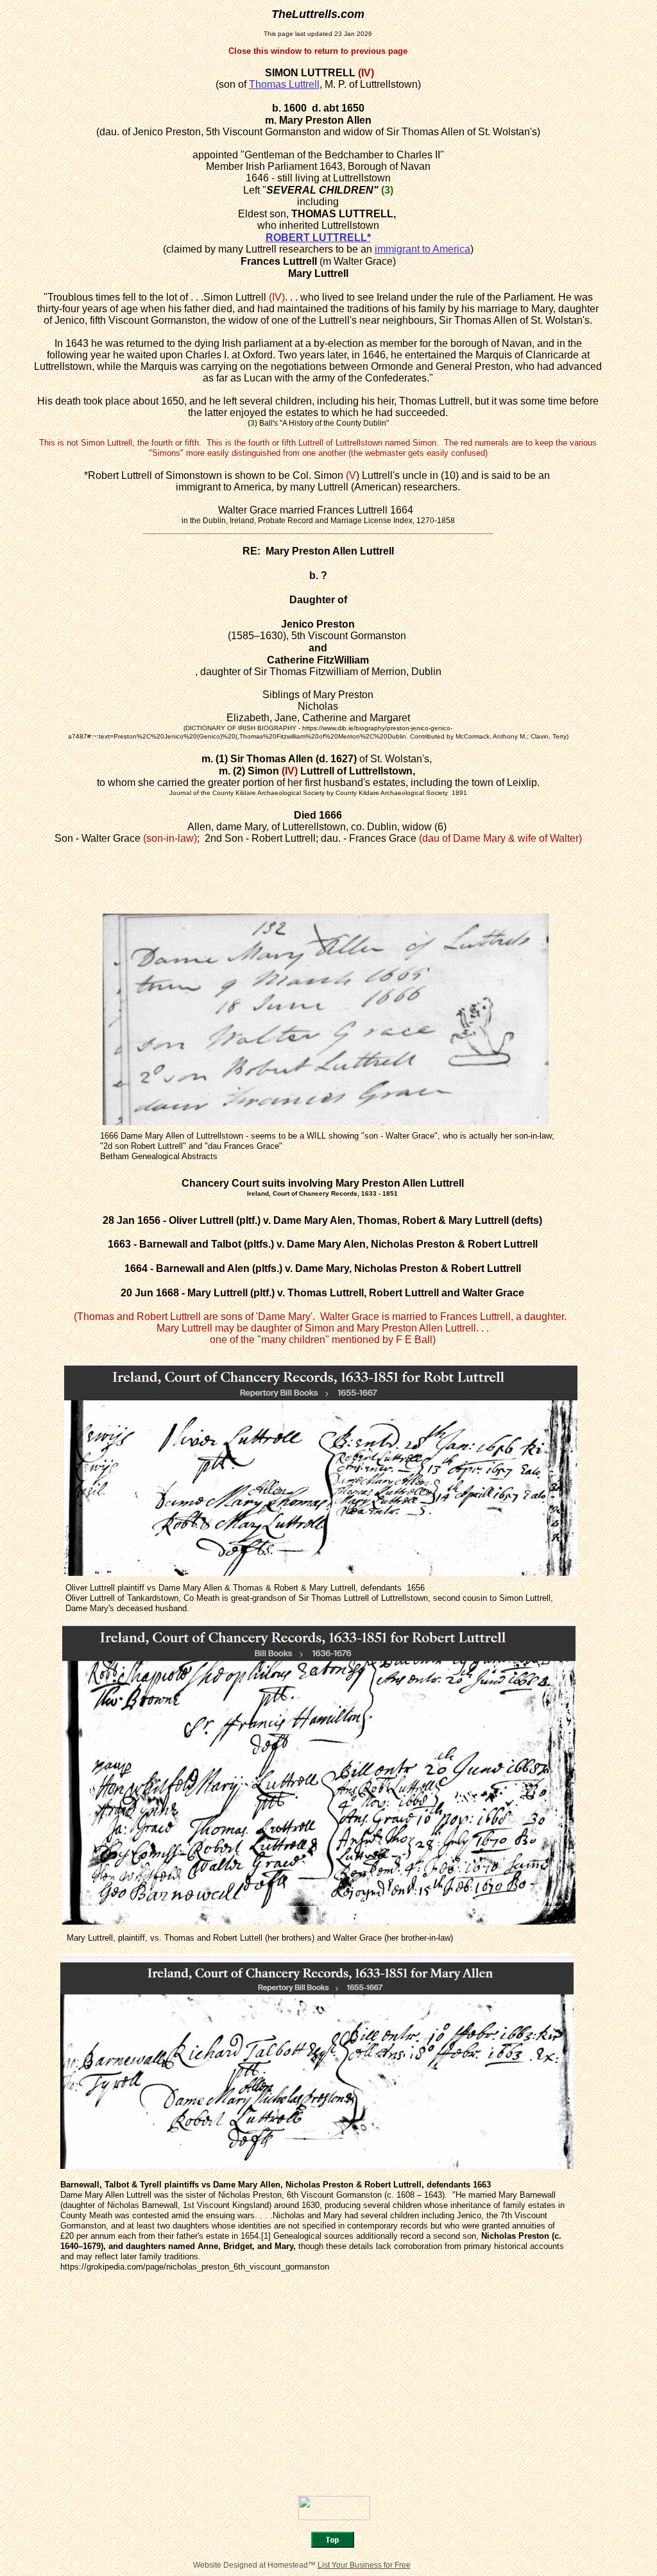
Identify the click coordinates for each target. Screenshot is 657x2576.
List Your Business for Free (364, 2565)
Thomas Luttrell (284, 84)
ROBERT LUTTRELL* (318, 238)
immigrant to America (422, 249)
